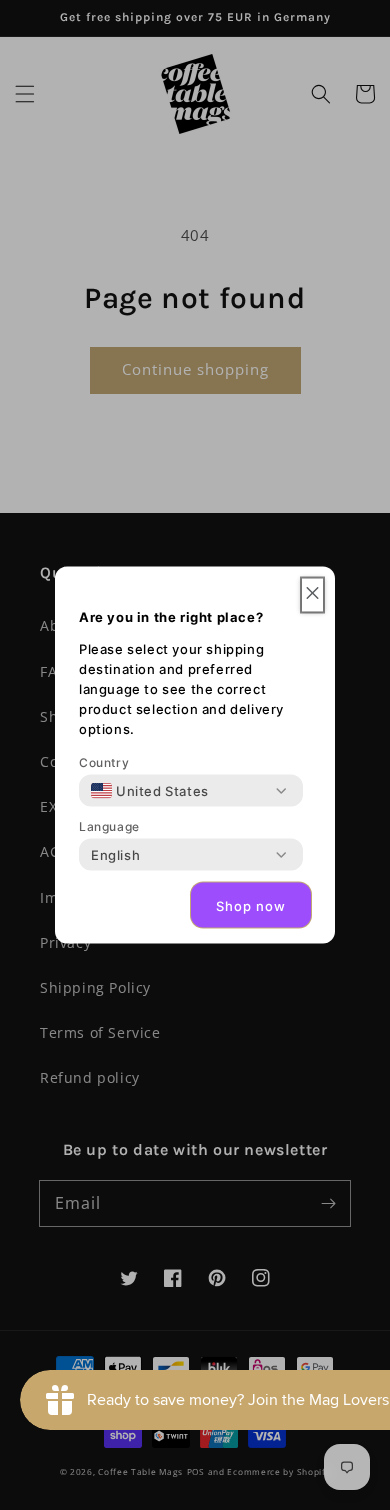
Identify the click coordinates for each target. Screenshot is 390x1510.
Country (104, 762)
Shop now (251, 905)
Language (109, 826)
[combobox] (150, 791)
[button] (312, 595)
